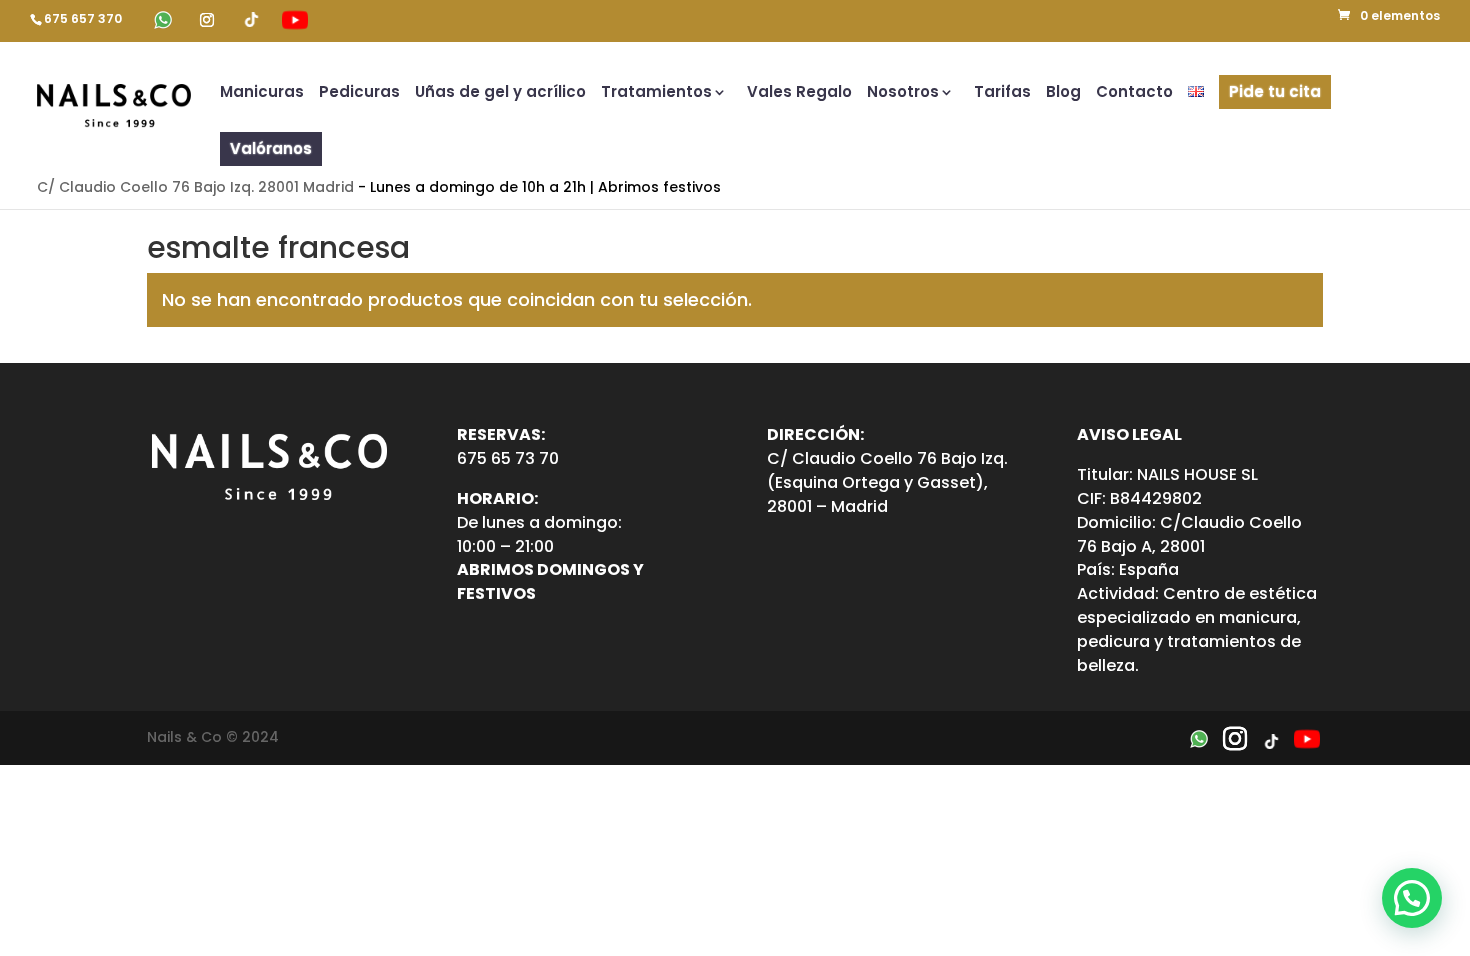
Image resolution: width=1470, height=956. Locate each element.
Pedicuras (359, 93)
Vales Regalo (799, 93)
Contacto (1134, 93)
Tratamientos (656, 93)
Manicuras (262, 93)
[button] (1412, 898)
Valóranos (271, 148)
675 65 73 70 (508, 458)
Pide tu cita (1275, 91)
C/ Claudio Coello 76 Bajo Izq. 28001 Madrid (195, 187)
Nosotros (903, 93)
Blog (1063, 93)
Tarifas (1002, 93)
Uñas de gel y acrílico (500, 93)
